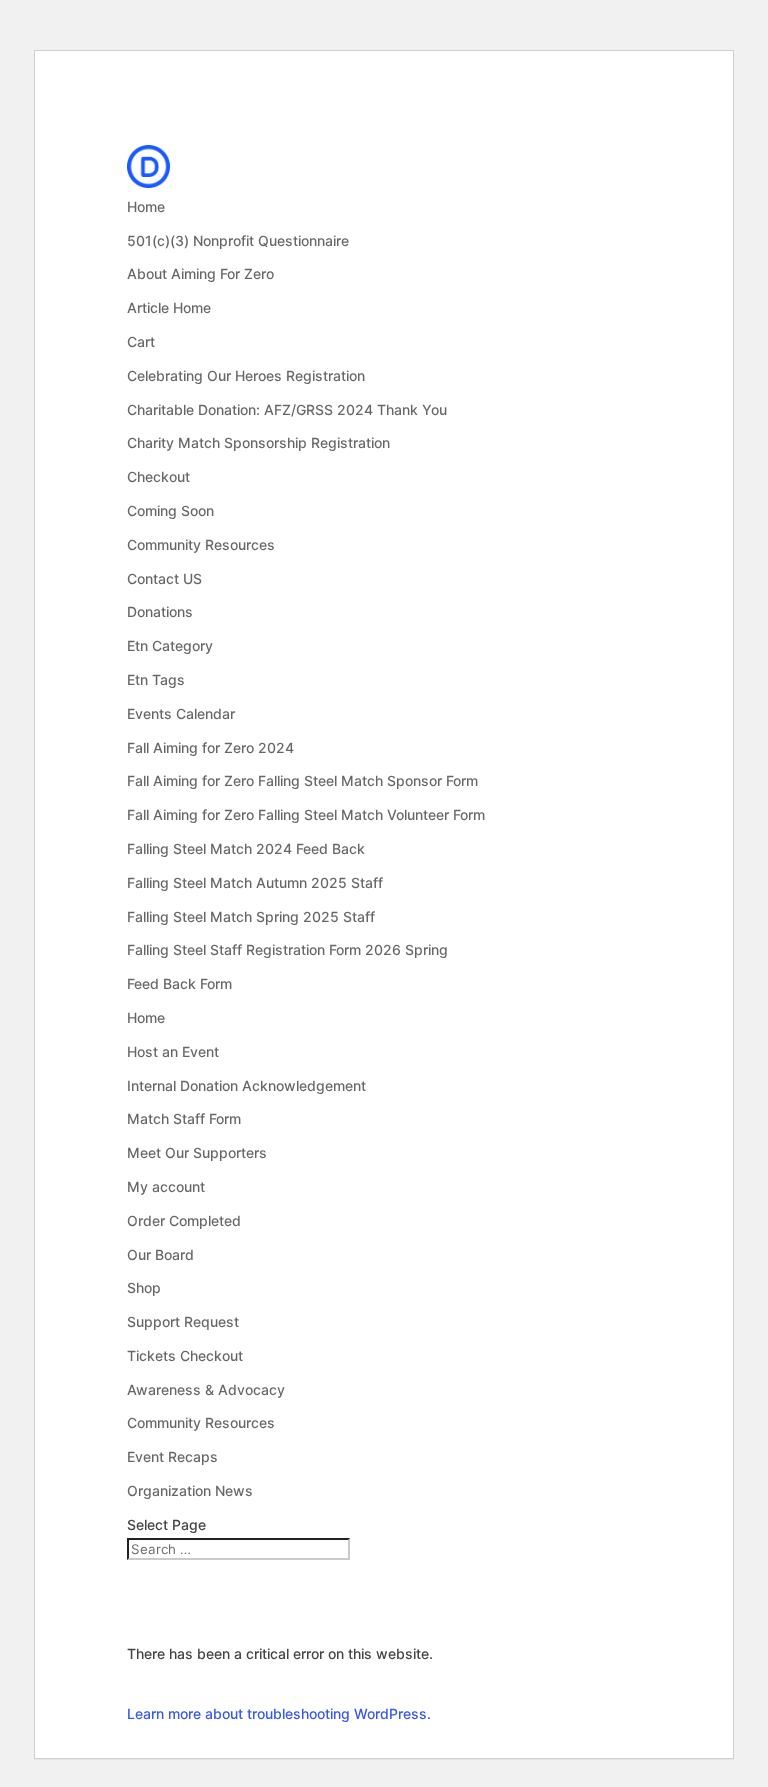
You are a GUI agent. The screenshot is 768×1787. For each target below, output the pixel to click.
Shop (144, 1287)
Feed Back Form (179, 983)
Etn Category (170, 645)
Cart (141, 341)
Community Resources (201, 544)
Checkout (158, 476)
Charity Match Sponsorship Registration (258, 442)
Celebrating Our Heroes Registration (246, 375)
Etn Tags (156, 679)
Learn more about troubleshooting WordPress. (279, 1713)
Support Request (183, 1321)
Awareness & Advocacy (206, 1389)
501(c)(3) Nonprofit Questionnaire (238, 240)
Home (146, 206)
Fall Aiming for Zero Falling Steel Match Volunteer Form (306, 814)
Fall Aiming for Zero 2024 (210, 747)
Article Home (169, 307)
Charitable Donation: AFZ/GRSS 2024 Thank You (287, 409)
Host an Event (173, 1051)
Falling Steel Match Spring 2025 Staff (251, 916)
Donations (160, 611)
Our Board (160, 1254)
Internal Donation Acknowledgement (246, 1085)
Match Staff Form (184, 1118)
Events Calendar (181, 713)
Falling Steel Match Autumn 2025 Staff (255, 882)
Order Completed (184, 1220)
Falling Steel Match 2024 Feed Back (246, 848)
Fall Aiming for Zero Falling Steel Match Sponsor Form (302, 780)
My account (166, 1186)
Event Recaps (172, 1456)
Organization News (190, 1490)
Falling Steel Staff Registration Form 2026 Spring (287, 949)
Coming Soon (170, 510)
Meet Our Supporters (197, 1152)
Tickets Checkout (185, 1355)
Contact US (164, 578)
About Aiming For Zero (200, 273)
